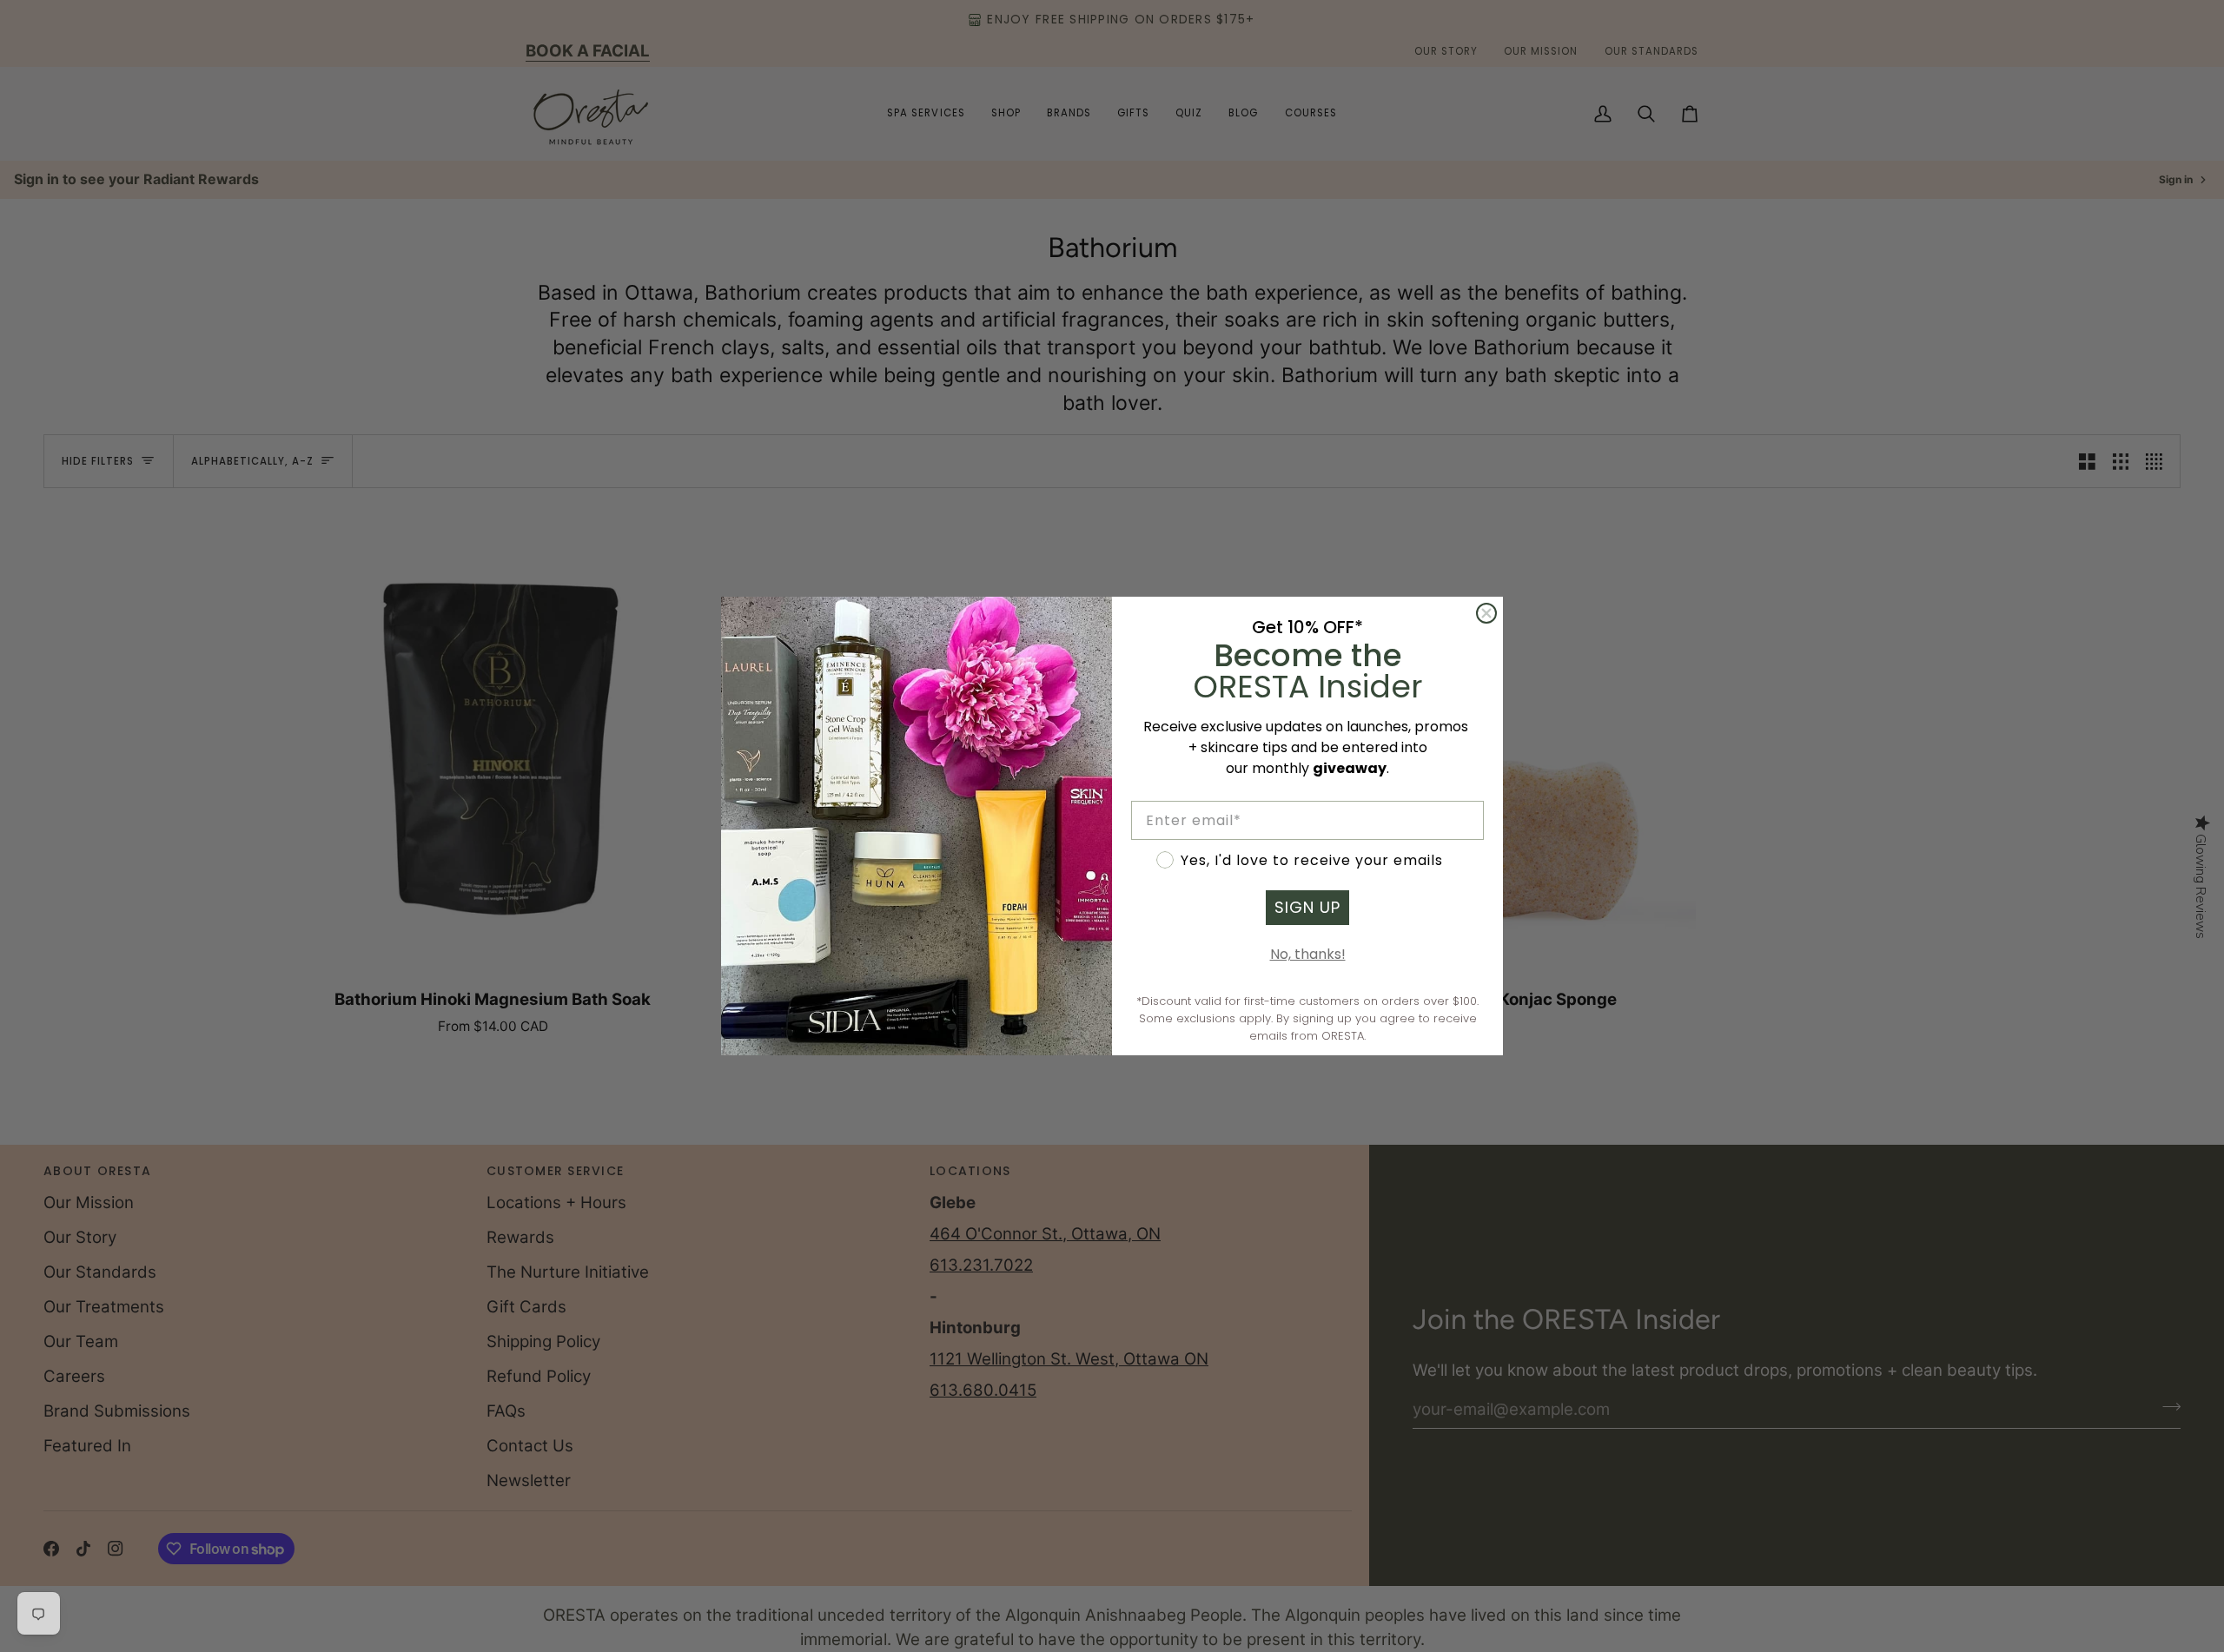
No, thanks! (1308, 954)
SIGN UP (1307, 907)
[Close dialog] (1486, 613)
